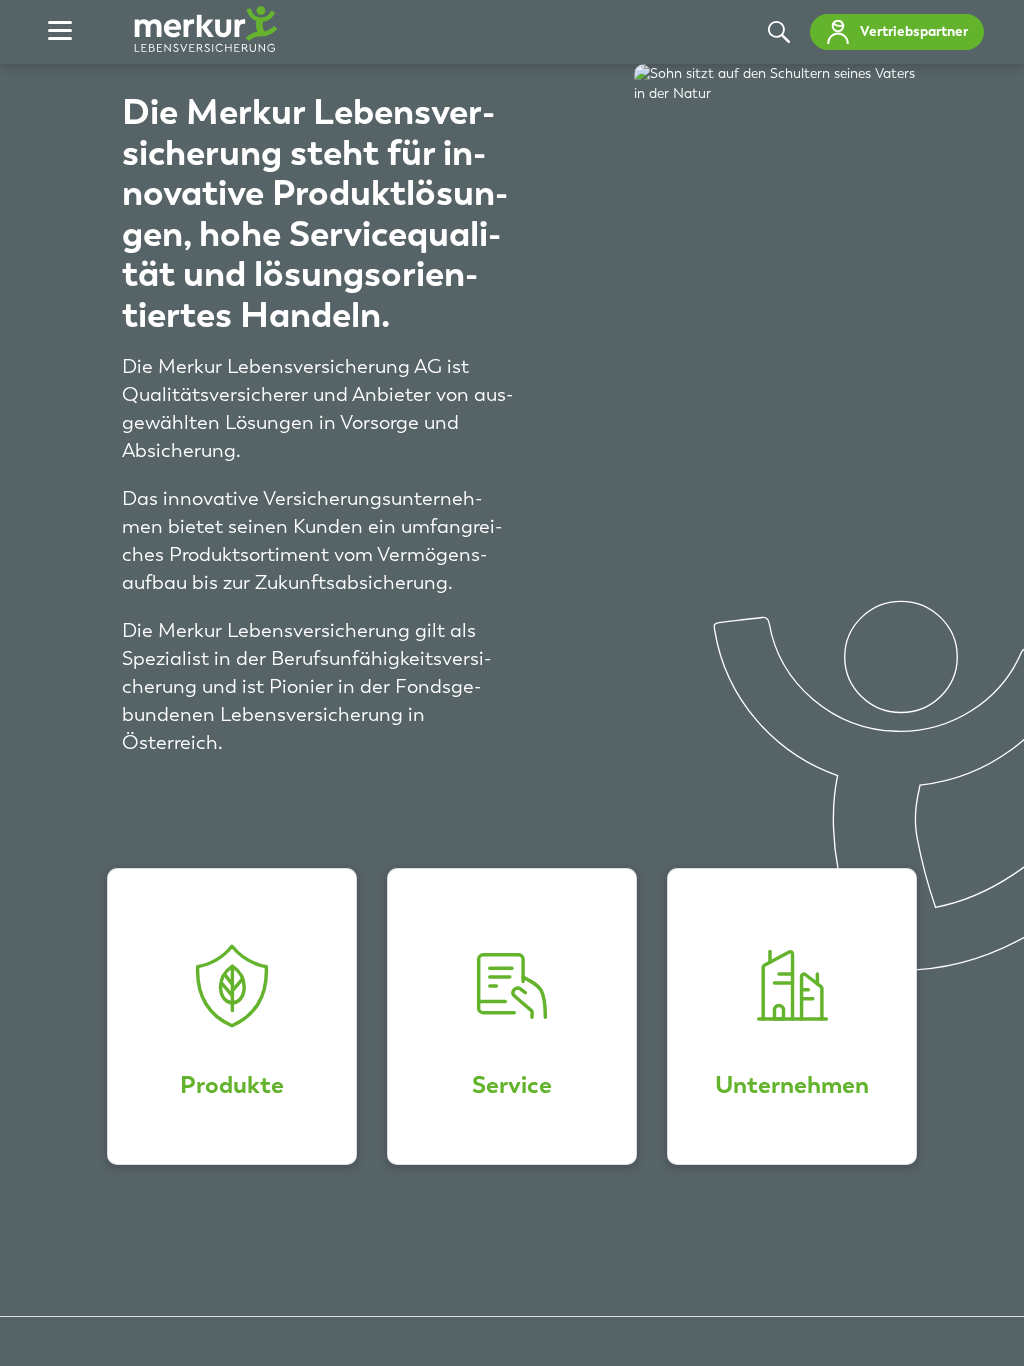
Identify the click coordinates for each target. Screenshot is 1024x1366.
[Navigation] (60, 32)
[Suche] (779, 32)
